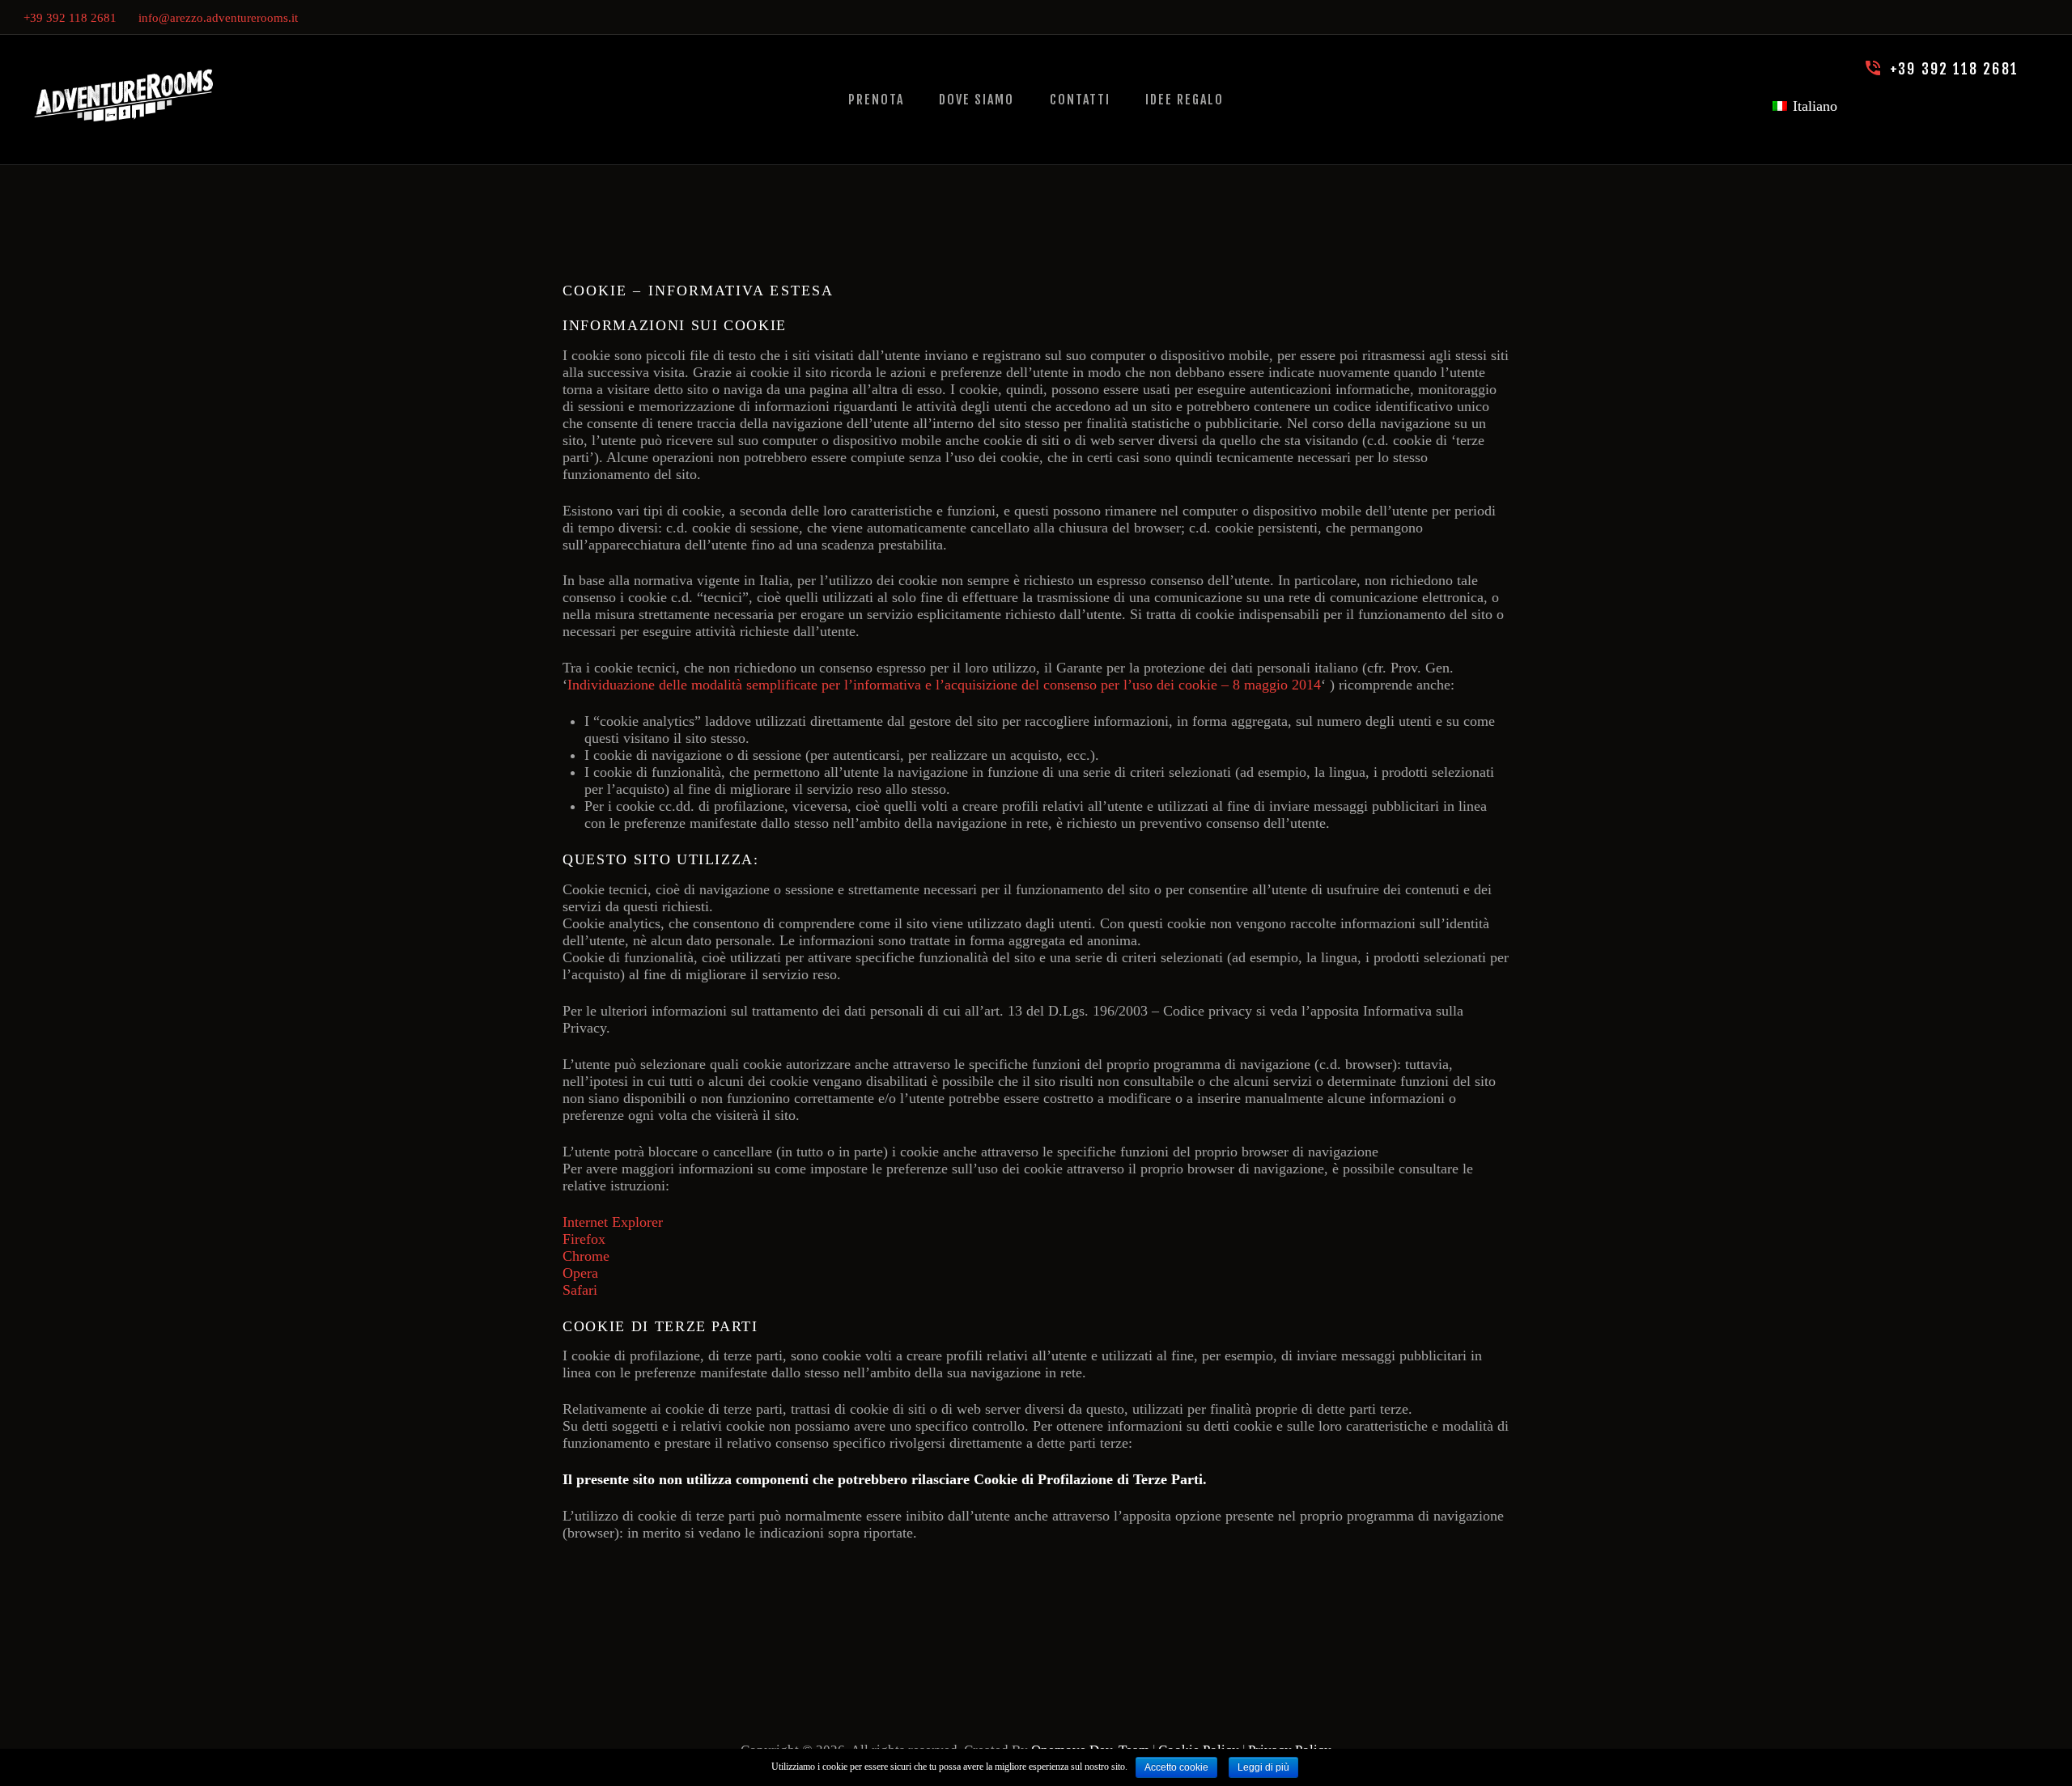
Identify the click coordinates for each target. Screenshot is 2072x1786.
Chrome (586, 1256)
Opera (580, 1273)
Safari (580, 1290)
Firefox (586, 1239)
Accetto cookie (1176, 1767)
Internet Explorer (613, 1222)
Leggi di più (1263, 1767)
